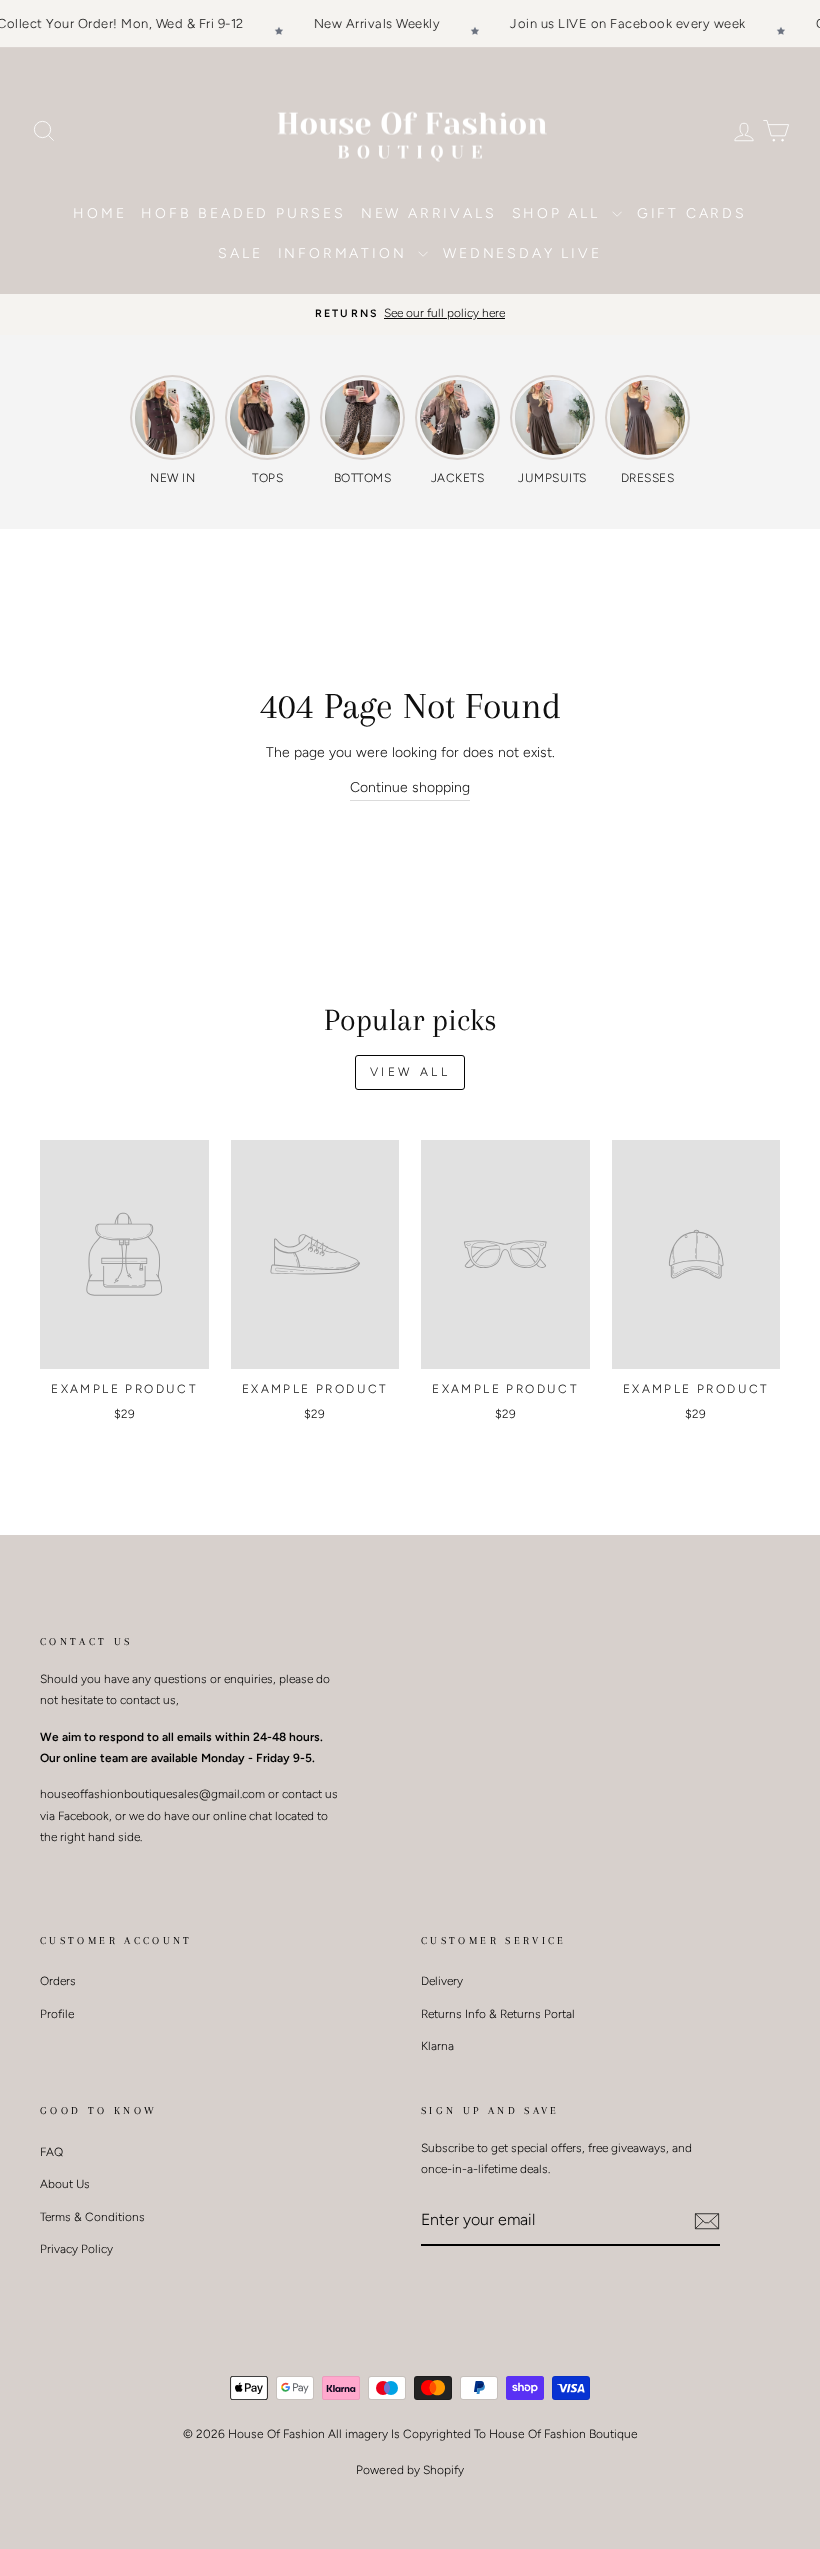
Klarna (437, 2046)
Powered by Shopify (410, 2470)
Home (99, 213)
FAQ (51, 2152)
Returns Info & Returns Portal (498, 2014)
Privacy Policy (76, 2249)
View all (410, 1072)
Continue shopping (410, 787)
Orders (58, 1981)
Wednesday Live (522, 253)
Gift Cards (692, 213)
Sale (240, 253)
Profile (57, 2014)
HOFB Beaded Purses (243, 213)
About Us (65, 2184)
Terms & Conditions (92, 2217)
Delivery (442, 1981)
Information (346, 253)
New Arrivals (429, 213)
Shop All (559, 213)
